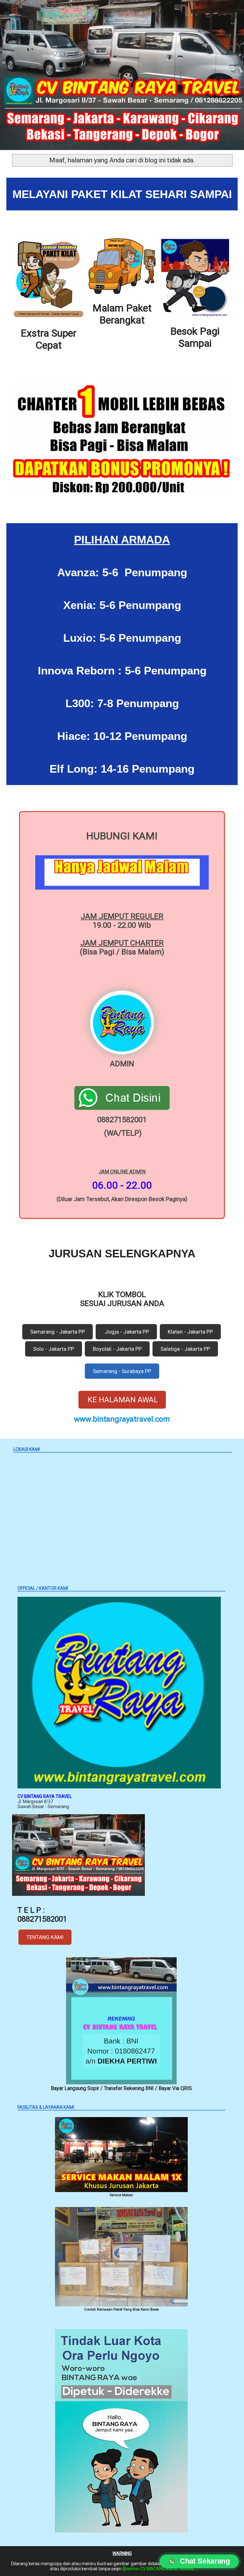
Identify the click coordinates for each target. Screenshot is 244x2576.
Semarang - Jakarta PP (58, 1332)
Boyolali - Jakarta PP (117, 1349)
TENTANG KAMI (45, 1937)
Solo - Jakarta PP (54, 1349)
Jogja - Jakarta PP (126, 1332)
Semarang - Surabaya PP (122, 1371)
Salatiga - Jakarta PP (185, 1349)
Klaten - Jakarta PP (190, 1332)
